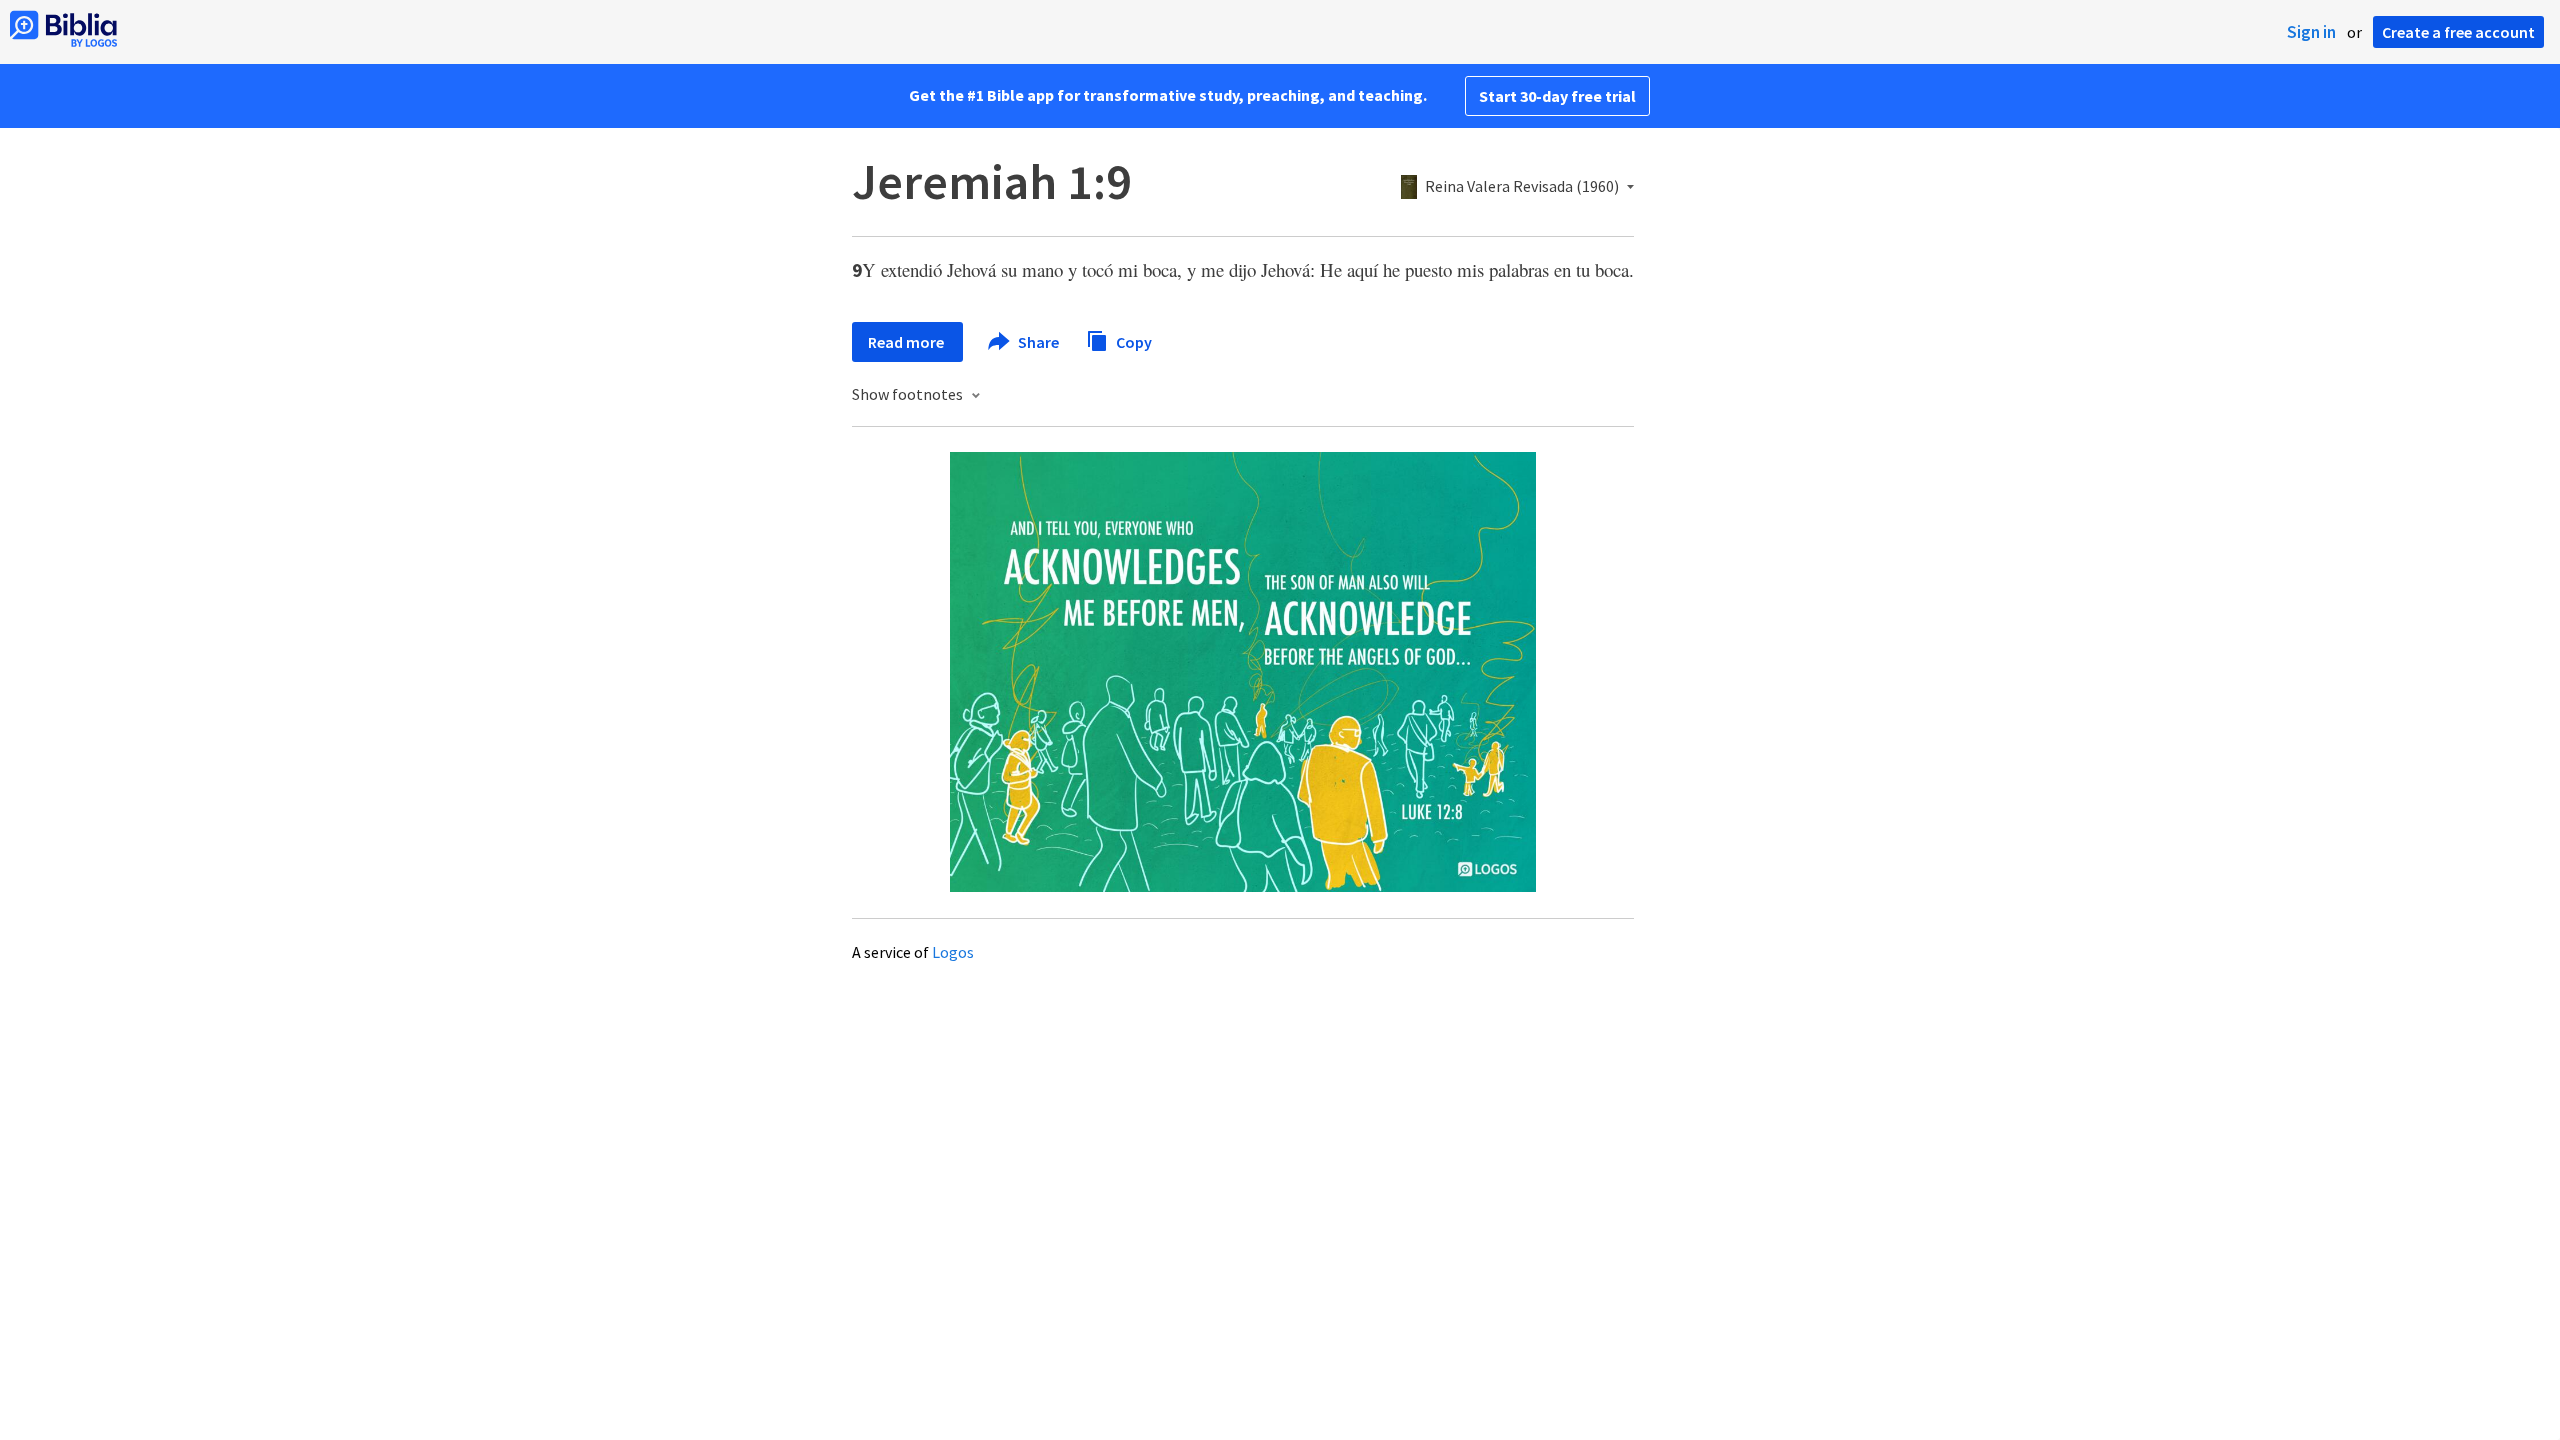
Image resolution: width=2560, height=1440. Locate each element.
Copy (1132, 341)
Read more (907, 342)
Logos (953, 952)
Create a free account (2458, 32)
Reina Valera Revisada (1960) (1522, 187)
